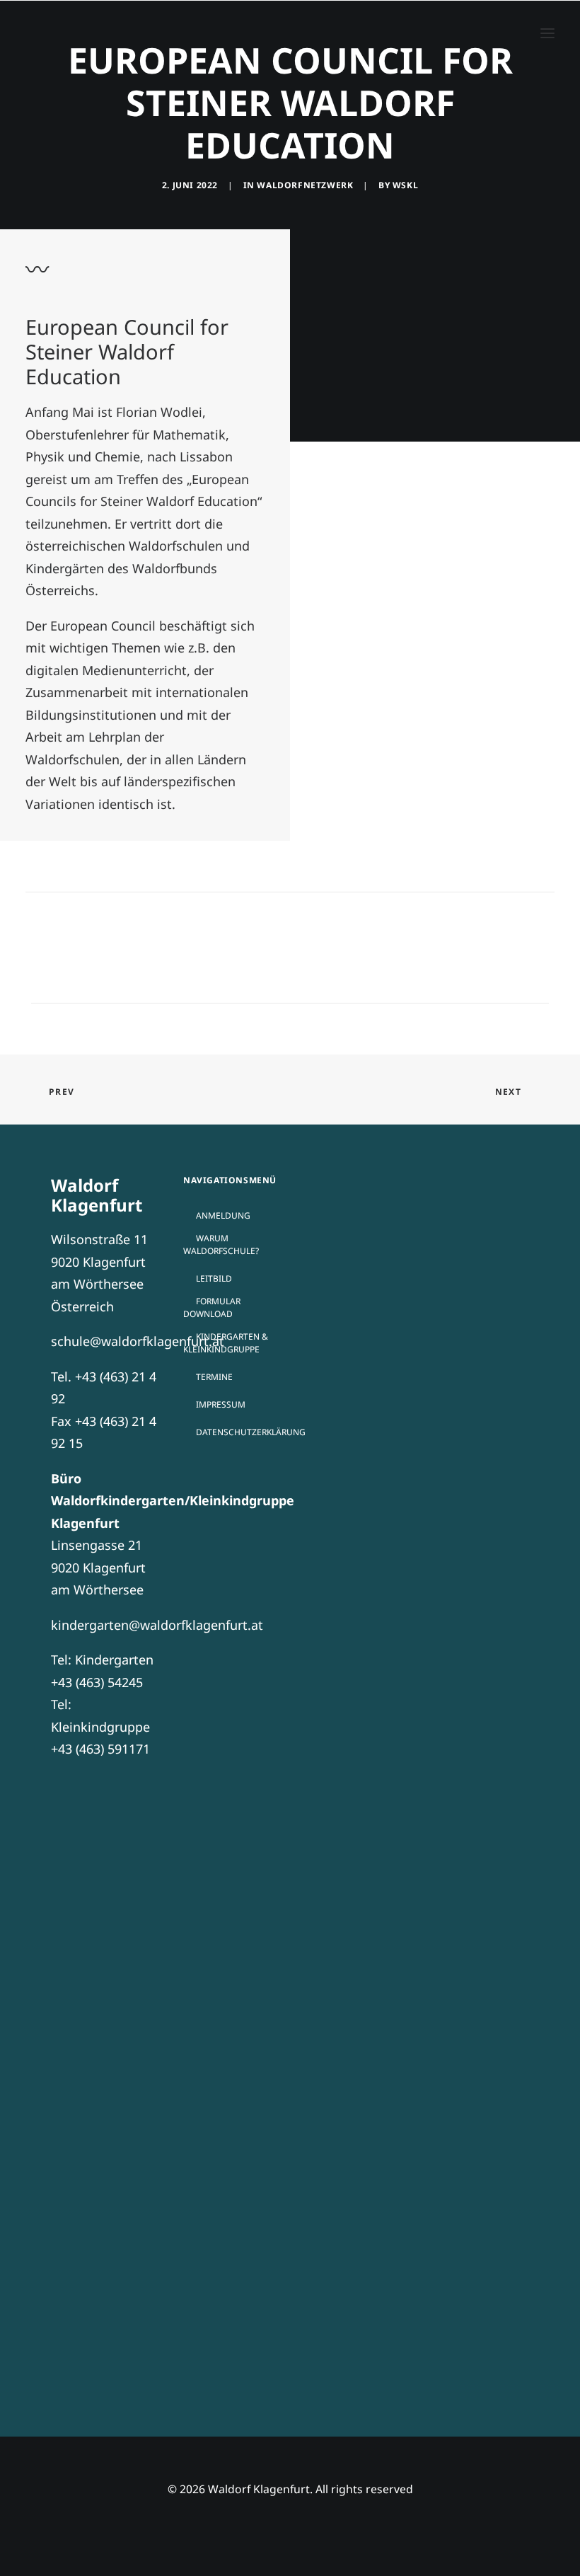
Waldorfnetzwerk (305, 185)
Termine (214, 1377)
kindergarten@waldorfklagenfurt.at (157, 1625)
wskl (405, 185)
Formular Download (212, 1307)
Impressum (221, 1404)
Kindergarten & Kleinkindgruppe (226, 1343)
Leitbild (214, 1278)
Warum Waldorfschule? (221, 1244)
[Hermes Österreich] (290, 2241)
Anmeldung (223, 1215)
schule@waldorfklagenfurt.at (138, 1341)
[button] (547, 33)
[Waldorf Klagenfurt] (61, 33)
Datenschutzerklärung (251, 1432)
